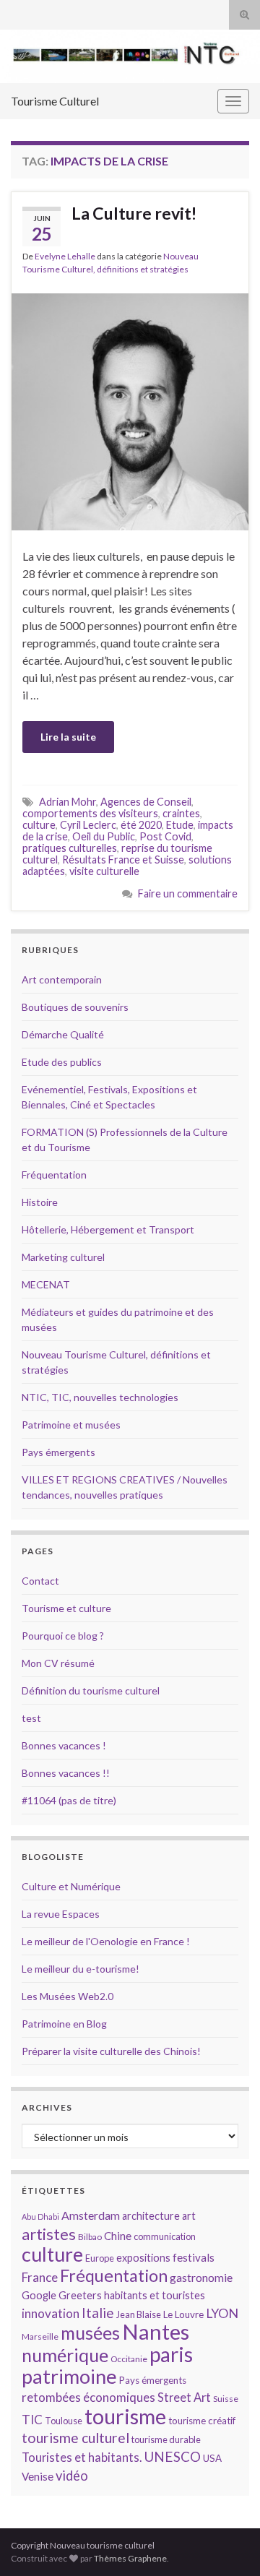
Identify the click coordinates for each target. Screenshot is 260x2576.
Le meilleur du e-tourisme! (81, 1969)
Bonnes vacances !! (66, 1773)
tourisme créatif (202, 2421)
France (40, 2277)
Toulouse (64, 2421)
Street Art (184, 2398)
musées (90, 2333)
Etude (180, 825)
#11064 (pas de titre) (69, 1800)
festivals (194, 2257)
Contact (40, 1581)
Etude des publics (62, 1062)
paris (171, 2354)
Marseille (40, 2336)
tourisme (125, 2416)
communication (165, 2236)
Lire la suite (68, 737)
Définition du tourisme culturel (91, 1690)
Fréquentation (54, 1175)
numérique (65, 2355)
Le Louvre (183, 2314)
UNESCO (172, 2456)
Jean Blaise (139, 2314)
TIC (32, 2420)
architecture (151, 2216)
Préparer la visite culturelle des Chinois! (111, 2051)
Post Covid (165, 836)
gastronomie (201, 2277)
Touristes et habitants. (82, 2457)
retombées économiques (88, 2397)
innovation (51, 2313)
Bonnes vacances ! (64, 1745)
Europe (100, 2258)
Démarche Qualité (63, 1034)
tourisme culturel (75, 2438)
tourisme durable (166, 2439)
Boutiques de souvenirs (75, 1007)
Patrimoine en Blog (64, 2024)
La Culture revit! (134, 213)
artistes (49, 2234)
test (31, 1718)
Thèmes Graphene (130, 2558)
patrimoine (69, 2376)
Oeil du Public (104, 836)
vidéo (72, 2476)
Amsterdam (91, 2215)
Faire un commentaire (188, 893)
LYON (222, 2313)
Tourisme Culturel (55, 101)
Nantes (156, 2331)
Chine (118, 2236)
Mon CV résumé (58, 1663)
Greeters (80, 2295)
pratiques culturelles (70, 848)
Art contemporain (62, 979)
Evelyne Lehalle (65, 256)
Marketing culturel (63, 1257)
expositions (143, 2258)
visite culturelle (104, 871)
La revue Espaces (61, 1914)
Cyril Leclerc (88, 825)
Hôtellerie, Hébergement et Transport (108, 1229)
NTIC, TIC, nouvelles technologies (100, 1397)
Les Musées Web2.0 (68, 1996)
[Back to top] (227, 2543)
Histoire (40, 1202)
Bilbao (90, 2237)
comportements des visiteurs (90, 813)
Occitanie (129, 2359)
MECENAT (46, 1284)
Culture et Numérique (71, 1886)
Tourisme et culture (66, 1608)
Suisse (226, 2399)
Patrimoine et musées (71, 1425)
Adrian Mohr (68, 802)
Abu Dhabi (40, 2217)
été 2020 (141, 825)
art (189, 2216)
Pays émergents (58, 1452)
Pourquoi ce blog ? (63, 1636)
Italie (98, 2313)
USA (212, 2458)
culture (39, 825)
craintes (181, 813)
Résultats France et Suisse (123, 860)
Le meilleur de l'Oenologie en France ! (106, 1941)
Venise (38, 2476)
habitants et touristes (155, 2295)
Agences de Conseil (146, 802)
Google (39, 2295)
